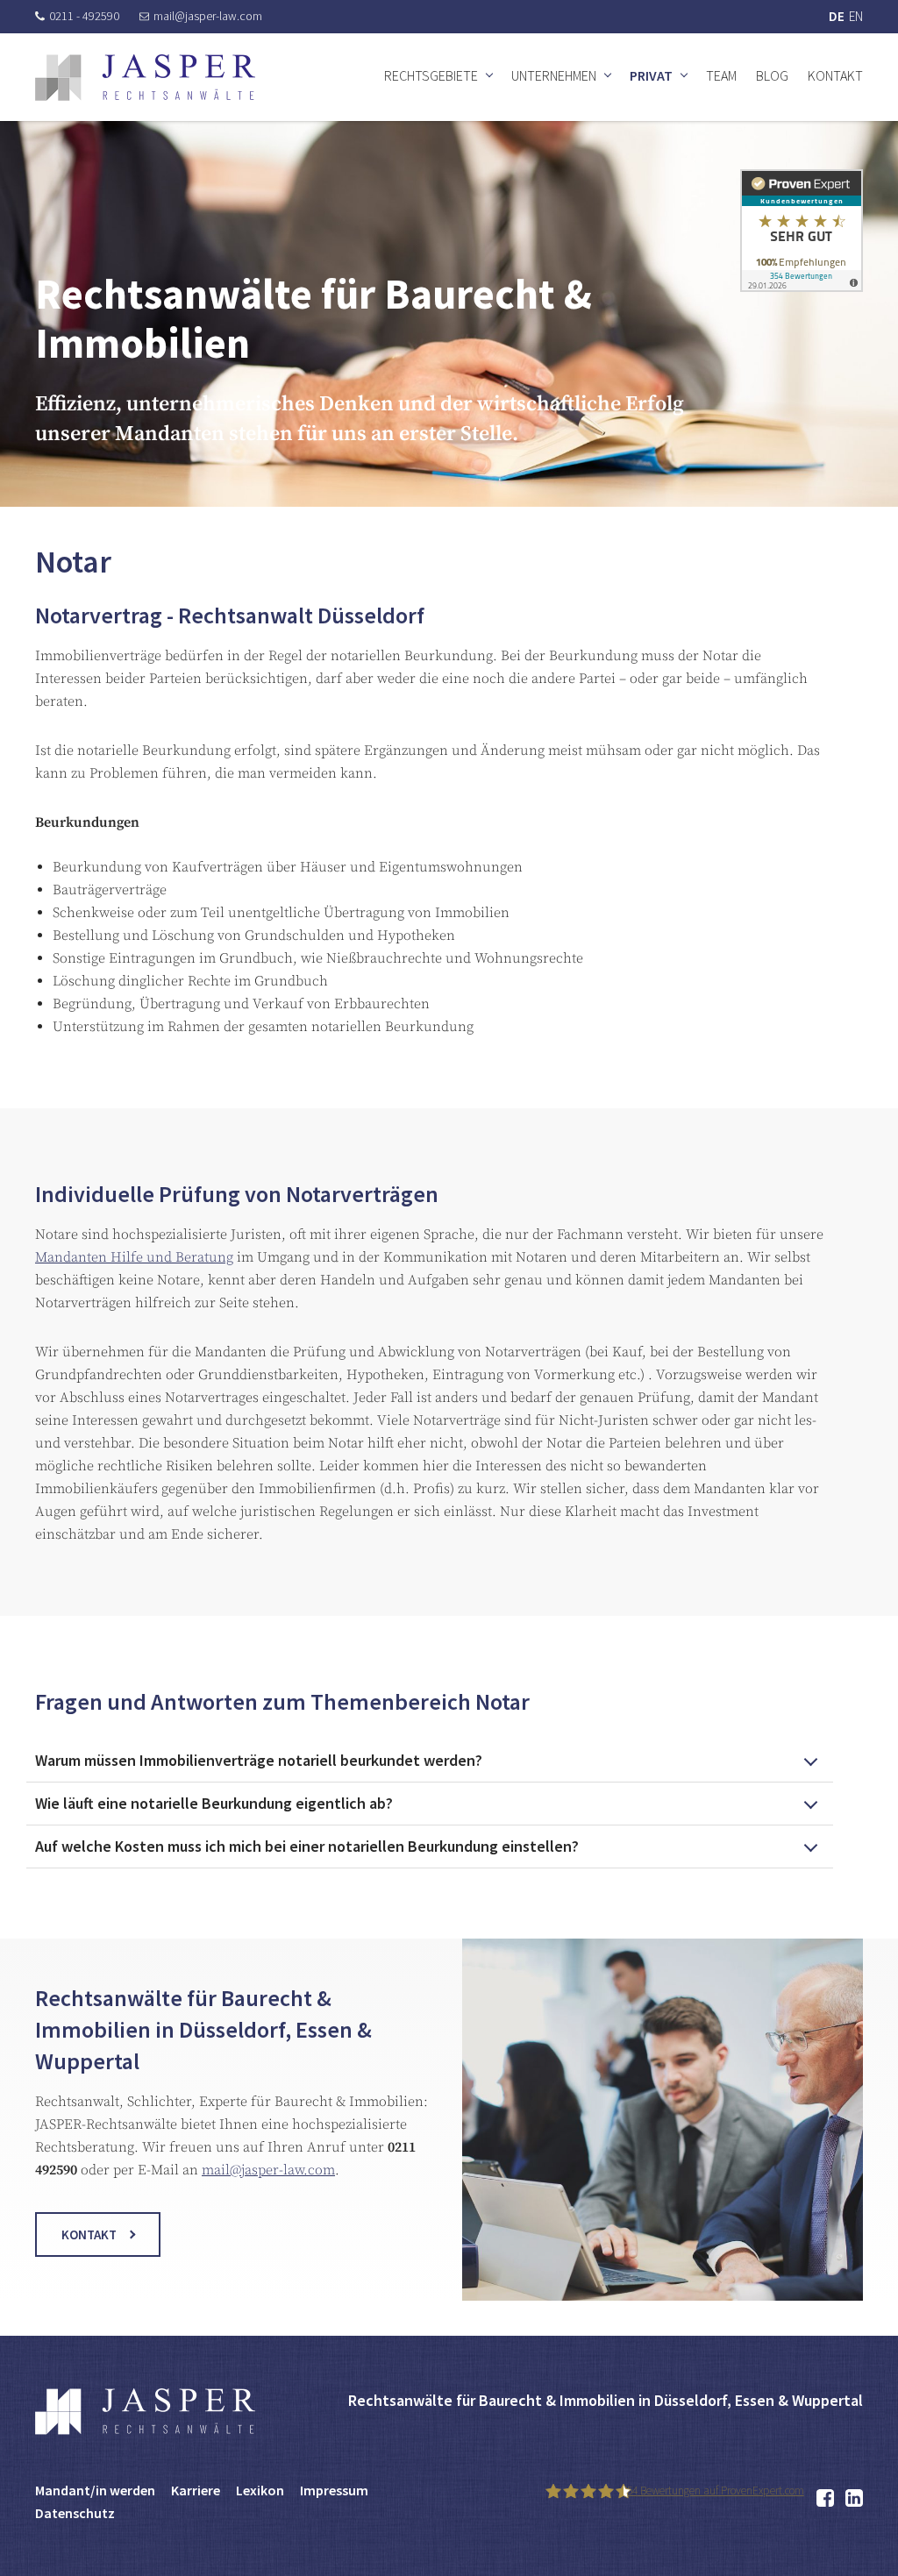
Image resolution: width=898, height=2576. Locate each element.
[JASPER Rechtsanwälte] (145, 78)
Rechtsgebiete (431, 75)
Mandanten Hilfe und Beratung (134, 1257)
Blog (772, 75)
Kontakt (835, 75)
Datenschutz (75, 2513)
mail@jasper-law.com (208, 16)
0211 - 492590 (84, 16)
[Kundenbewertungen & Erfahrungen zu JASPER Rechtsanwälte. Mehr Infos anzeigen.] (802, 230)
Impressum (334, 2490)
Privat (651, 75)
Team (721, 75)
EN (856, 16)
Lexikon (260, 2490)
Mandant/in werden (95, 2490)
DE (837, 16)
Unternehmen (554, 75)
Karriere (196, 2490)
